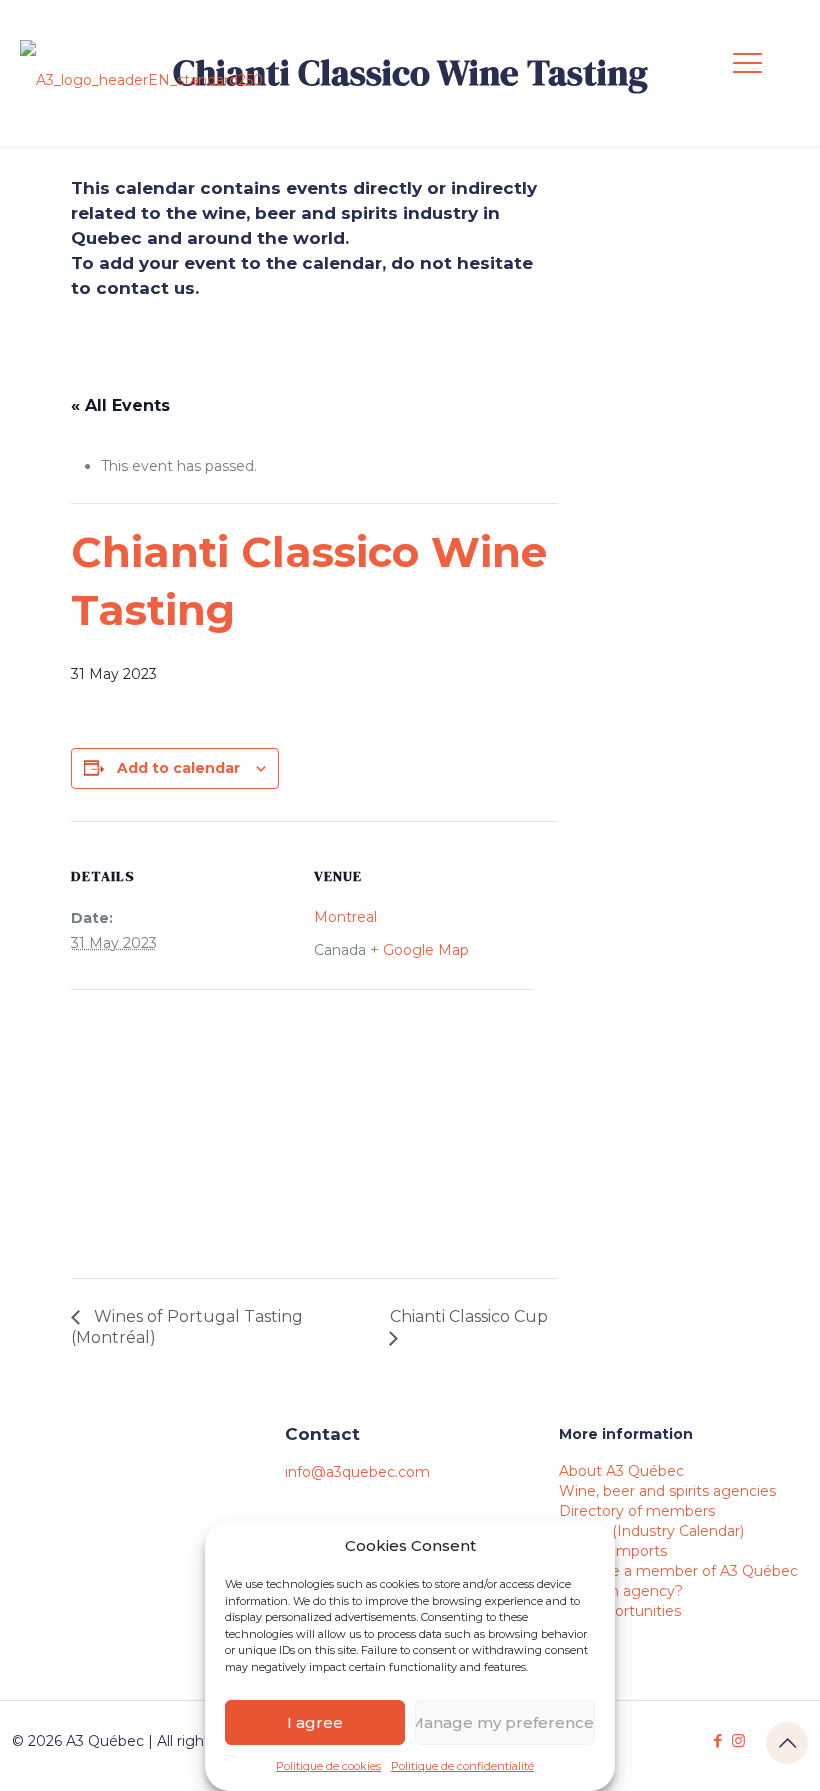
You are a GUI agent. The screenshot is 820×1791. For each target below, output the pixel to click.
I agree (315, 1722)
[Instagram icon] (738, 1740)
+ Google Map (419, 950)
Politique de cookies (328, 1766)
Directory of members (637, 1511)
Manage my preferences (505, 1722)
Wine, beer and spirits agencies (667, 1491)
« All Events (120, 405)
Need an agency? (621, 1591)
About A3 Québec (621, 1471)
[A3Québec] (141, 80)
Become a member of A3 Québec (678, 1571)
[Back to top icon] (787, 1743)
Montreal (345, 917)
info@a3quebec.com (357, 1472)
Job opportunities (620, 1611)
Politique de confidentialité (462, 1766)
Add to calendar (178, 768)
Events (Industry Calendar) (651, 1531)
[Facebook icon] (717, 1740)
